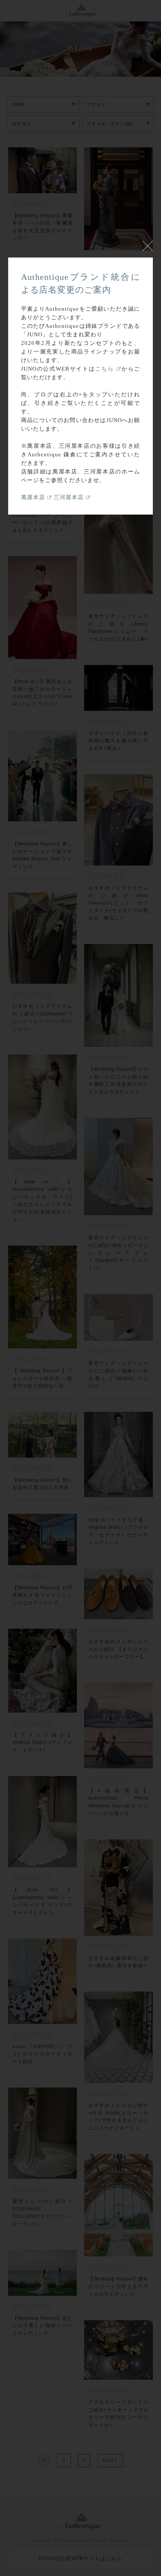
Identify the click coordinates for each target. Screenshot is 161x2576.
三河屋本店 (69, 497)
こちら (105, 369)
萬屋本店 (33, 497)
